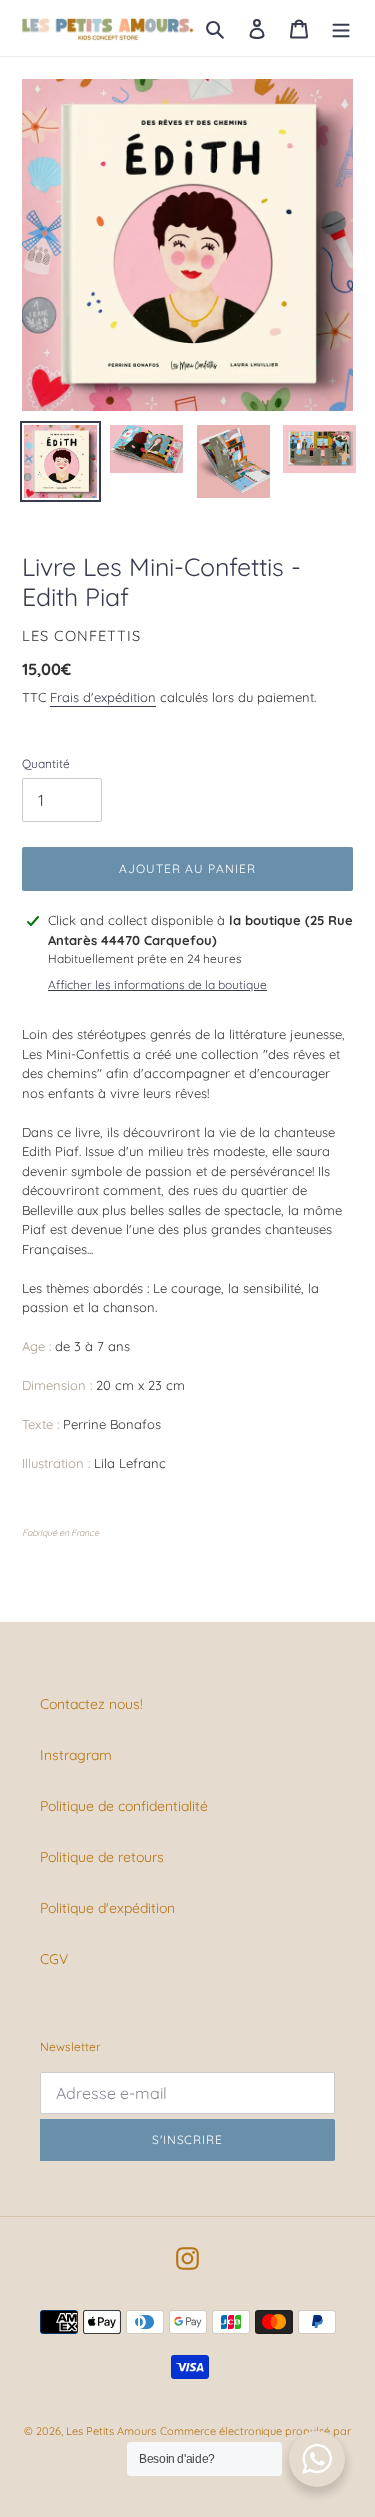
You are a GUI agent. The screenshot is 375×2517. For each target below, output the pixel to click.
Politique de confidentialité (124, 1806)
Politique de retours (102, 1857)
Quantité (46, 763)
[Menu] (341, 27)
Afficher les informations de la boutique (157, 984)
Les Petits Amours (111, 2431)
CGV (54, 1959)
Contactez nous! (91, 1704)
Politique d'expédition (107, 1908)
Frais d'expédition (103, 697)
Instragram (76, 1755)
